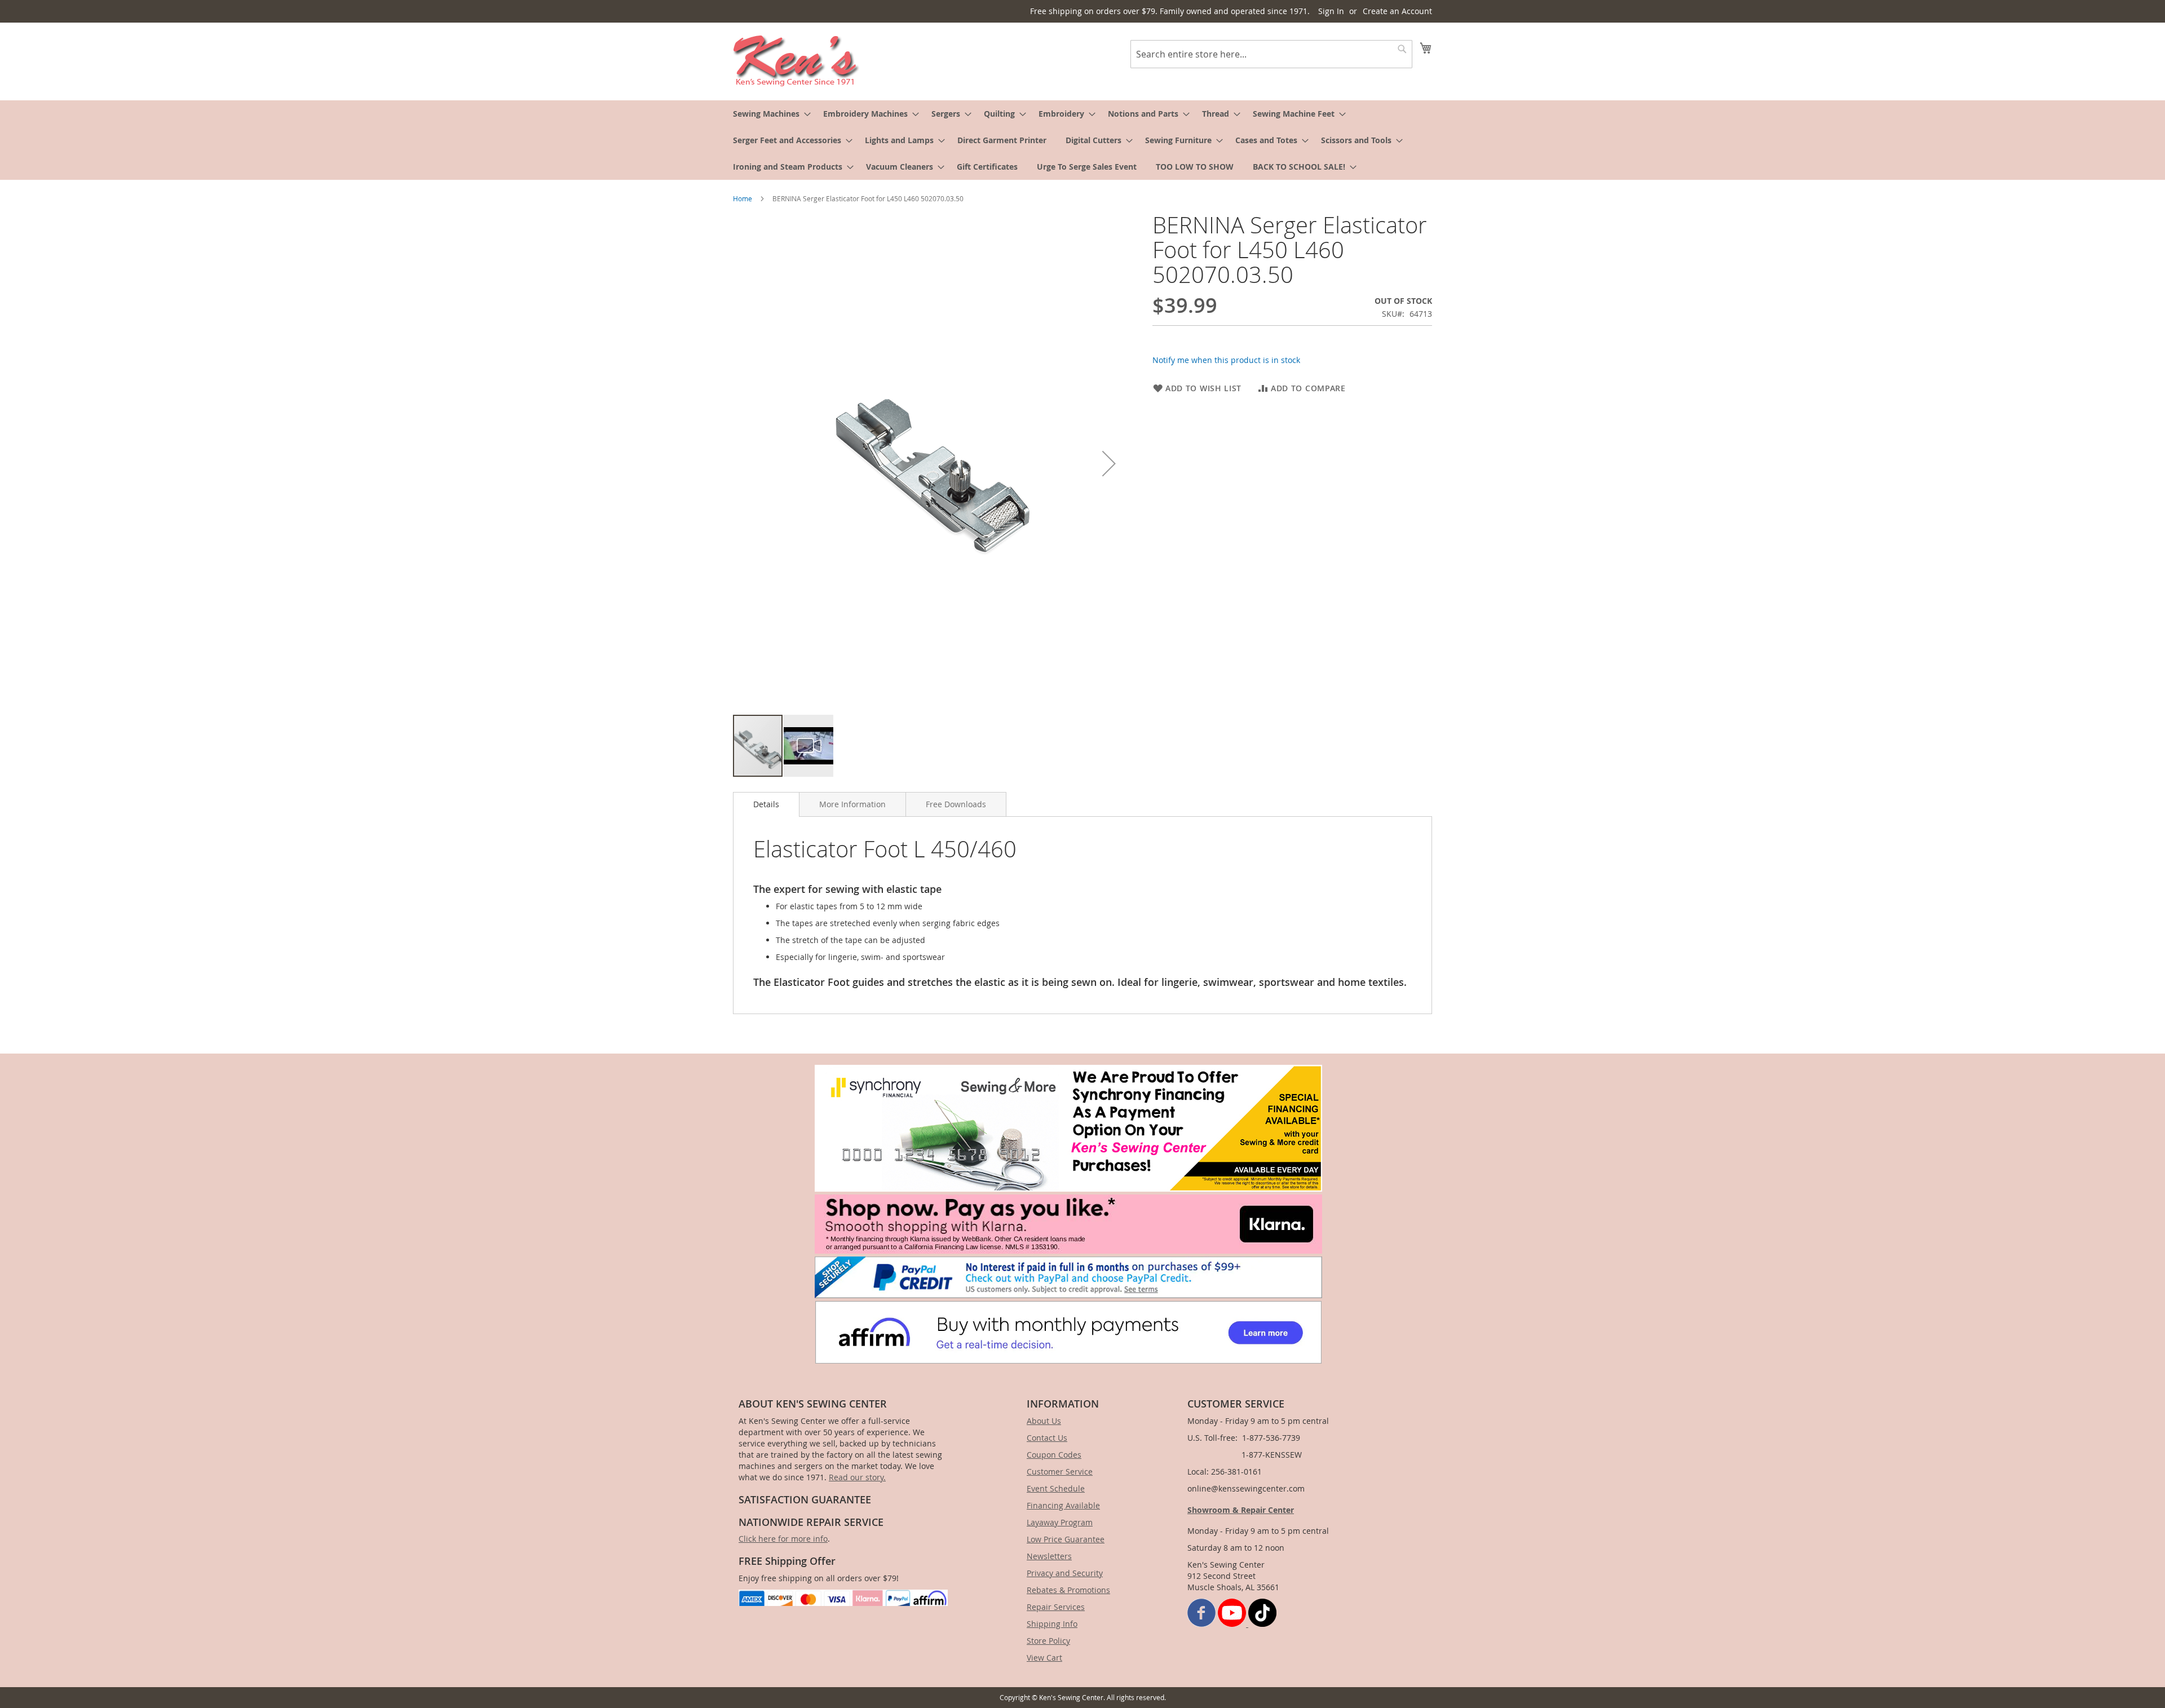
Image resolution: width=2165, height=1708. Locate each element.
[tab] (766, 804)
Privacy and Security (1065, 1573)
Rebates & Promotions (1068, 1590)
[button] (1109, 463)
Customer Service (1060, 1472)
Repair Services (1056, 1607)
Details (766, 804)
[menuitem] (768, 114)
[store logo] (796, 61)
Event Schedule (1056, 1488)
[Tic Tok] (1262, 1624)
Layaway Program (1060, 1522)
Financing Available (1063, 1505)
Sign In (1331, 11)
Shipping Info (1052, 1624)
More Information (852, 804)
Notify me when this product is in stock (1226, 360)
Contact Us (1047, 1438)
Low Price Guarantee (1066, 1539)
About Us (1044, 1421)
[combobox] (1271, 54)
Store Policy (1048, 1641)
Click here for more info (783, 1539)
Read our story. (857, 1477)
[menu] (1082, 140)
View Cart (1044, 1658)
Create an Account (1397, 11)
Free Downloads (956, 804)
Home (743, 198)
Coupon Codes (1054, 1455)
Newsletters (1049, 1556)
